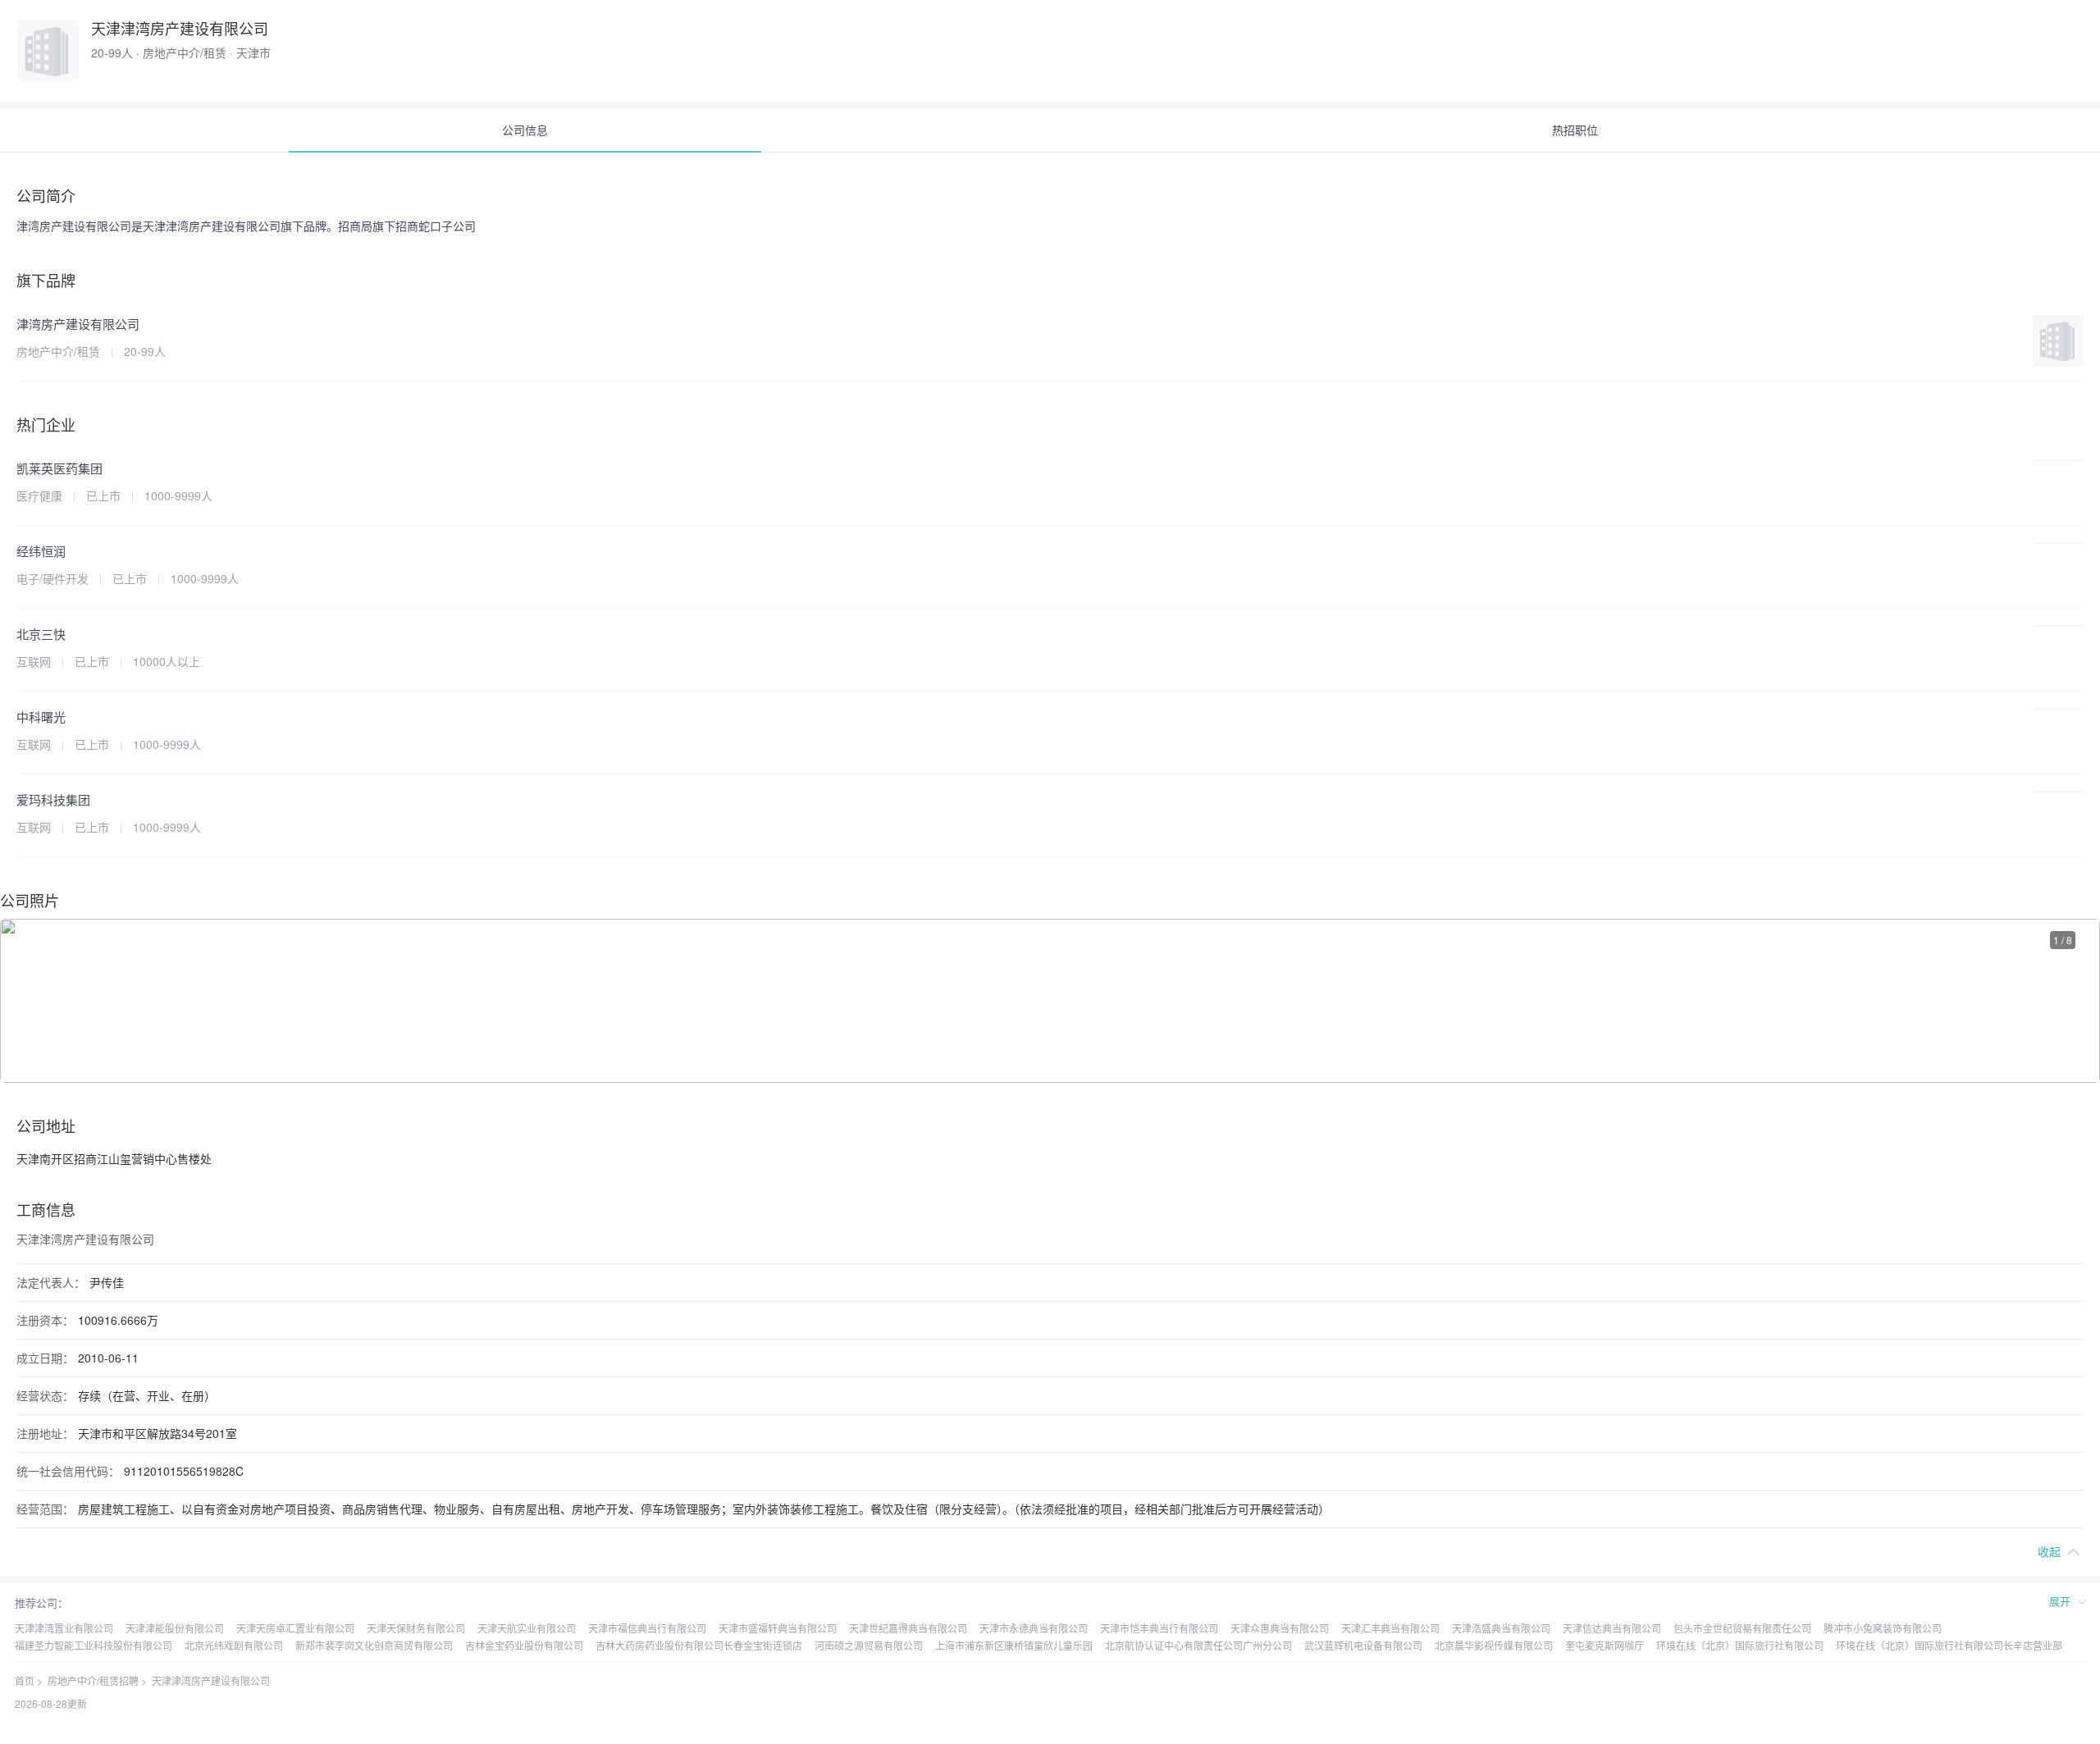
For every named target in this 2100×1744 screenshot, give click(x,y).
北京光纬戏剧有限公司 (234, 1645)
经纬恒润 (41, 551)
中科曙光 (41, 717)
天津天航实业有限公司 (527, 1628)
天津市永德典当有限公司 (1034, 1628)
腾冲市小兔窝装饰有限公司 (1883, 1628)
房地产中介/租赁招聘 (93, 1680)
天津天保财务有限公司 (416, 1628)
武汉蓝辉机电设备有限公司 (1363, 1645)
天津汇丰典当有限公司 (1390, 1628)
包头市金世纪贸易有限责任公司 (1742, 1628)
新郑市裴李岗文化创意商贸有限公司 (374, 1645)
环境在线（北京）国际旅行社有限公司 (1740, 1645)
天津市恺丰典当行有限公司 (1159, 1628)
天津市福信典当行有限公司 (647, 1628)
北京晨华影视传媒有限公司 (1494, 1645)
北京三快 (41, 634)
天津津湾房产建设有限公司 (211, 1680)
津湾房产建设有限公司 (78, 324)
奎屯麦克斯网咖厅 (1605, 1645)
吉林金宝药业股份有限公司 (524, 1645)
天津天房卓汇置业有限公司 (295, 1628)
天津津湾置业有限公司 (64, 1628)
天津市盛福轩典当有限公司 (778, 1628)
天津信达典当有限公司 (1612, 1628)
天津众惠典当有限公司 (1280, 1628)
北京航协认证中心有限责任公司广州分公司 (1198, 1645)
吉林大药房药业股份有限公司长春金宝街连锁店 (699, 1645)
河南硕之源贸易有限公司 (869, 1645)
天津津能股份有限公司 (175, 1628)
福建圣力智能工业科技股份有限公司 (94, 1645)
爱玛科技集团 (53, 799)
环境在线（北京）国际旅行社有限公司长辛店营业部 (1949, 1645)
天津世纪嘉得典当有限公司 (908, 1628)
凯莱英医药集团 (59, 468)
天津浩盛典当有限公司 (1501, 1628)
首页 (25, 1680)
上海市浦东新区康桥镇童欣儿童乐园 (1014, 1645)
